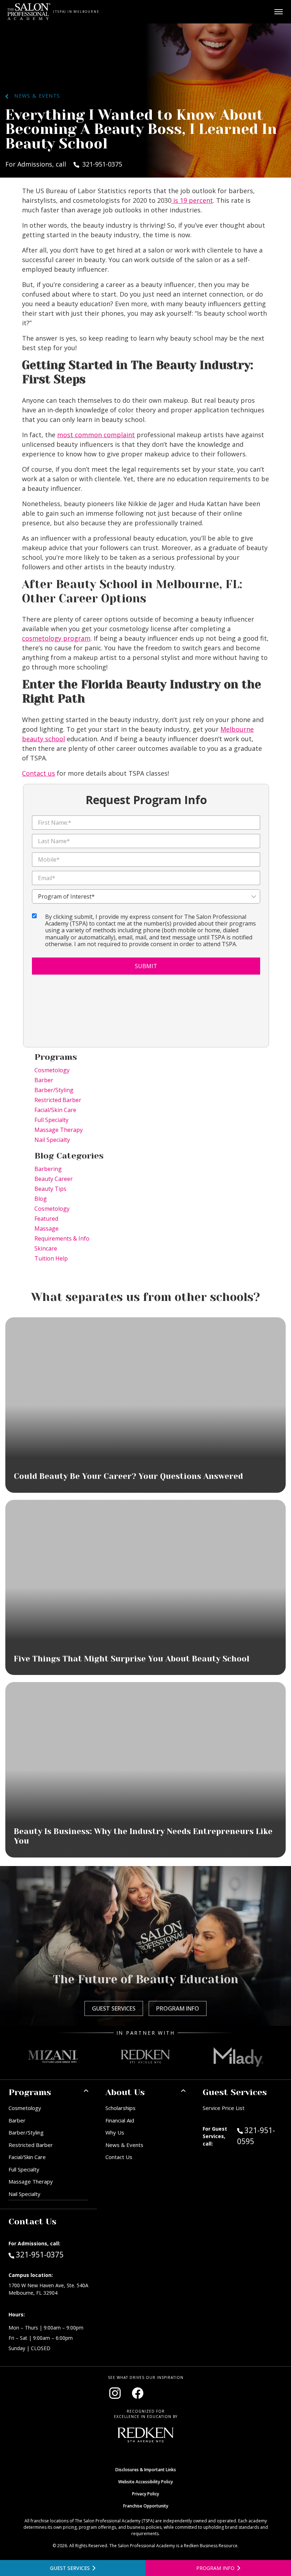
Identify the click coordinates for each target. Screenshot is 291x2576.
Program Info (178, 2008)
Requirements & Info (62, 1238)
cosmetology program (56, 638)
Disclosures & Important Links (146, 2470)
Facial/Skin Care (55, 1110)
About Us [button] (125, 2092)
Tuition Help (51, 1258)
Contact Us (119, 2157)
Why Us (115, 2132)
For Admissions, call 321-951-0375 (64, 164)
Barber (44, 1080)
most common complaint (96, 435)
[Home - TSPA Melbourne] (29, 12)
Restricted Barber (58, 1100)
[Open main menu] (279, 12)
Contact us (39, 773)
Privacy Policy (145, 2494)
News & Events (34, 96)
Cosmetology (52, 1070)
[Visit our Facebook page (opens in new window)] (138, 2393)
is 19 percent (192, 200)
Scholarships (120, 2108)
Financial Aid (120, 2120)
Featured (46, 1219)
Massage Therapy (59, 1130)
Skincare (46, 1248)
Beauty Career (54, 1179)
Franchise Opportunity (146, 2506)
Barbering (48, 1169)
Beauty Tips (50, 1189)
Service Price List (224, 2108)
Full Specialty (51, 1120)
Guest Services (114, 2008)
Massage (46, 1229)
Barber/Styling (54, 1090)
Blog (41, 1199)
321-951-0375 (40, 2254)
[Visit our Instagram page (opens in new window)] (115, 2393)
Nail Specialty (52, 1140)
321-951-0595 (260, 2136)
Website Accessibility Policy (145, 2482)
